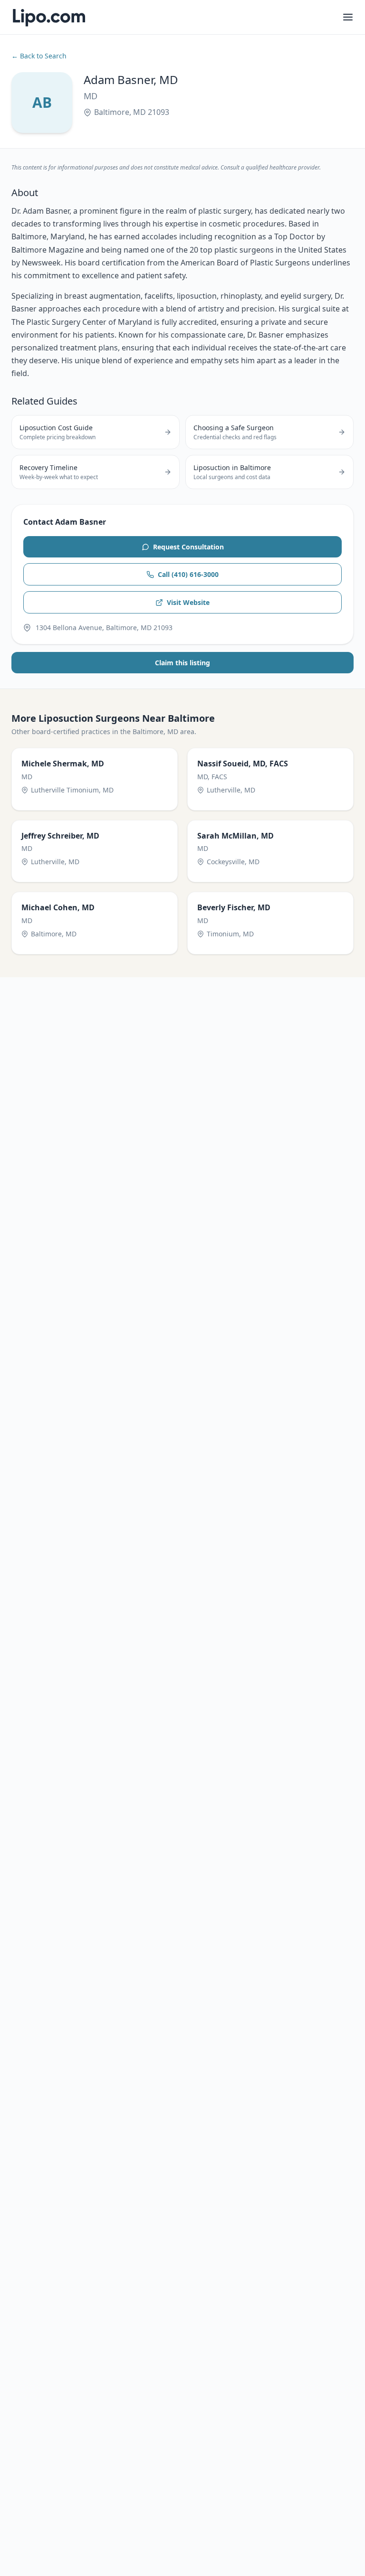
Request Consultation (188, 547)
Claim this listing (182, 663)
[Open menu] (348, 17)
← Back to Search (39, 56)
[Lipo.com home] (48, 17)
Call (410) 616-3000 (188, 574)
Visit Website (188, 602)
